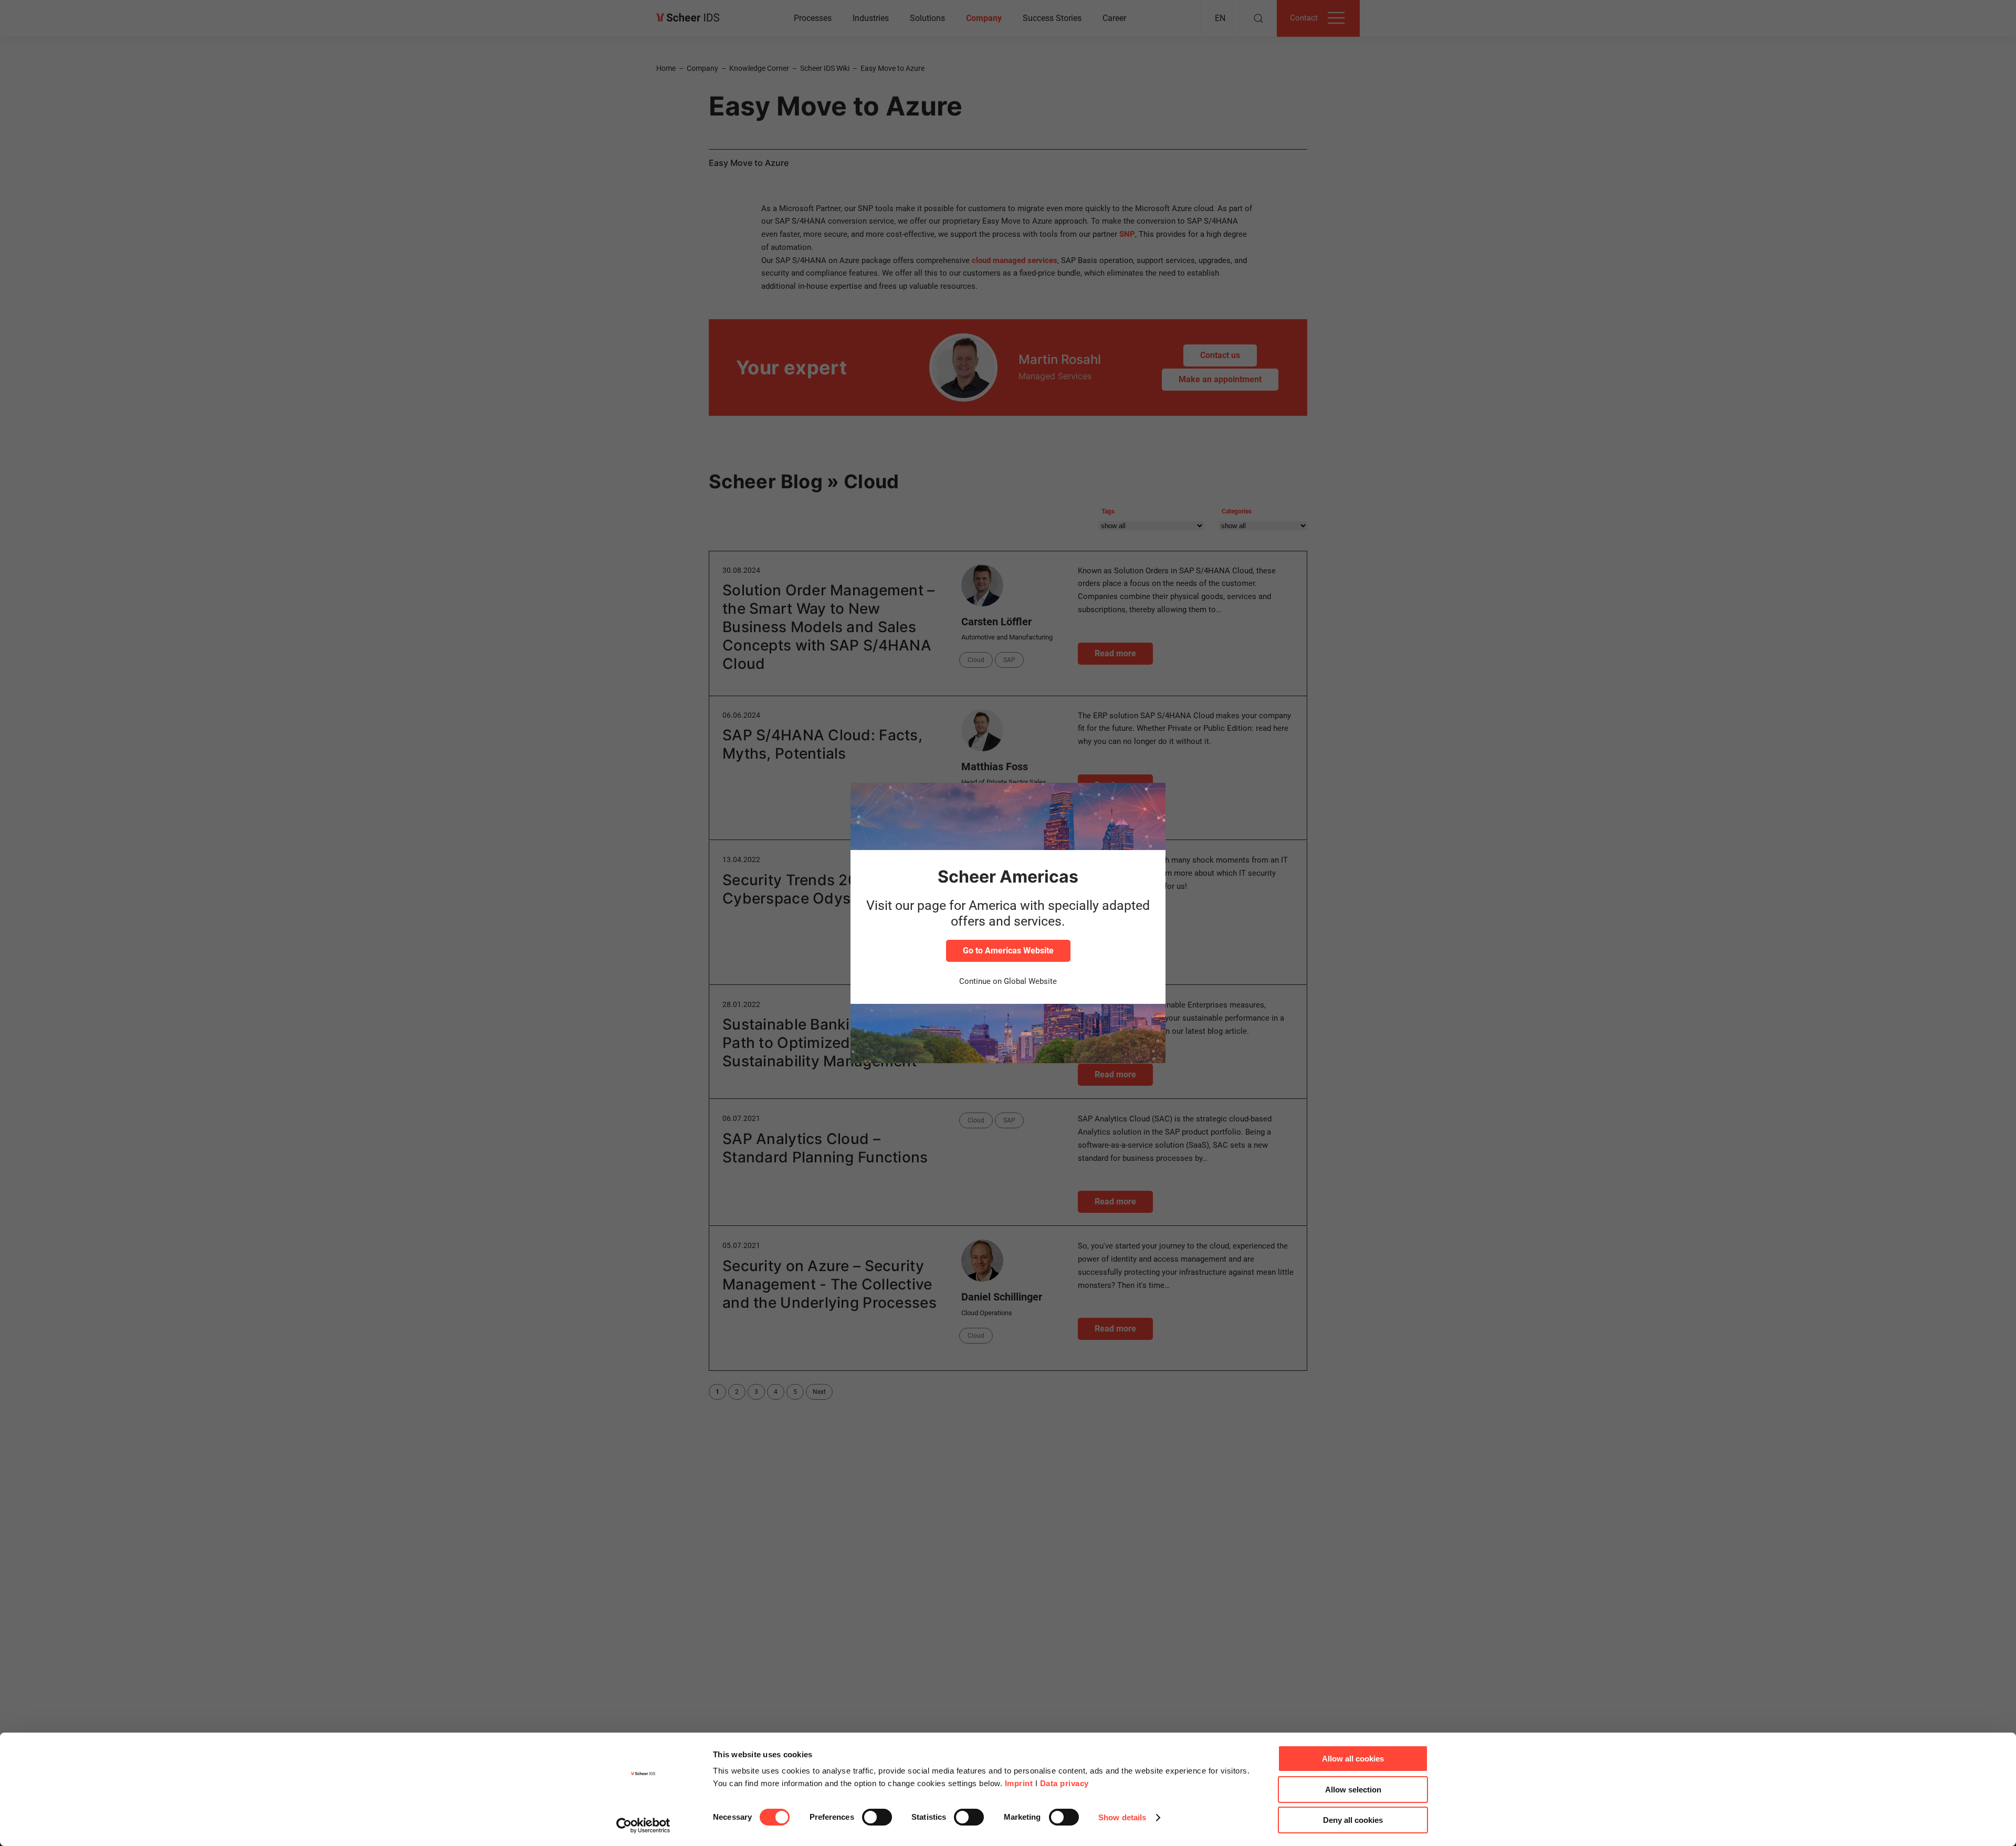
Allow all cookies (1353, 1759)
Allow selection (1353, 1790)
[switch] (877, 1817)
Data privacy (1064, 1783)
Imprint (1019, 1783)
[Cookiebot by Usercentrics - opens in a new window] (643, 1826)
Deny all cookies (1353, 1820)
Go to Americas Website (1008, 951)
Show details (1122, 1817)
